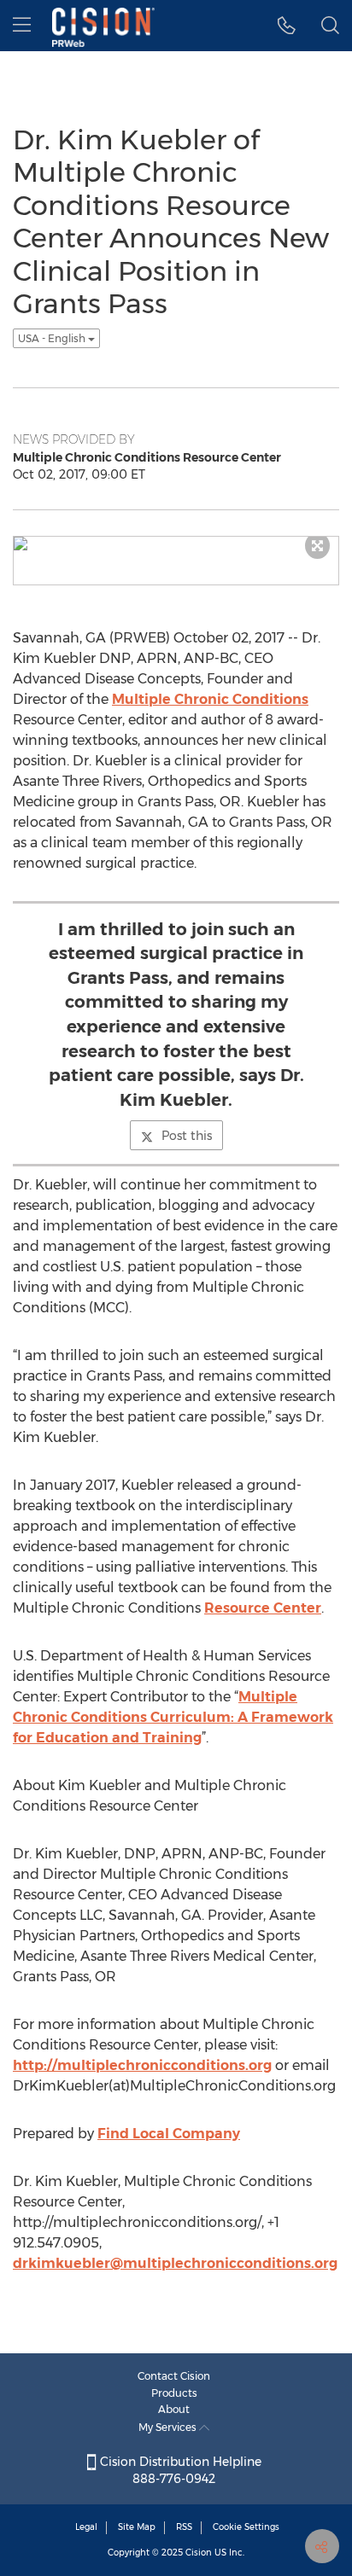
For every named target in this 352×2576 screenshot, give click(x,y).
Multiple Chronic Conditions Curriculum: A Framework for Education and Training (173, 1717)
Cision (199, 2553)
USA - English (53, 338)
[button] (287, 26)
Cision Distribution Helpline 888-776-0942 (179, 2470)
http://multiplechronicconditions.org (142, 2065)
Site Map (137, 2527)
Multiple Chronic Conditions (210, 699)
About (174, 2409)
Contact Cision (174, 2376)
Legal (86, 2527)
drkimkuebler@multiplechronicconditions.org (175, 2263)
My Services (169, 2427)
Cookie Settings (246, 2527)
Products (174, 2393)
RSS (184, 2527)
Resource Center (263, 1608)
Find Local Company (169, 2134)
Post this (187, 1136)
